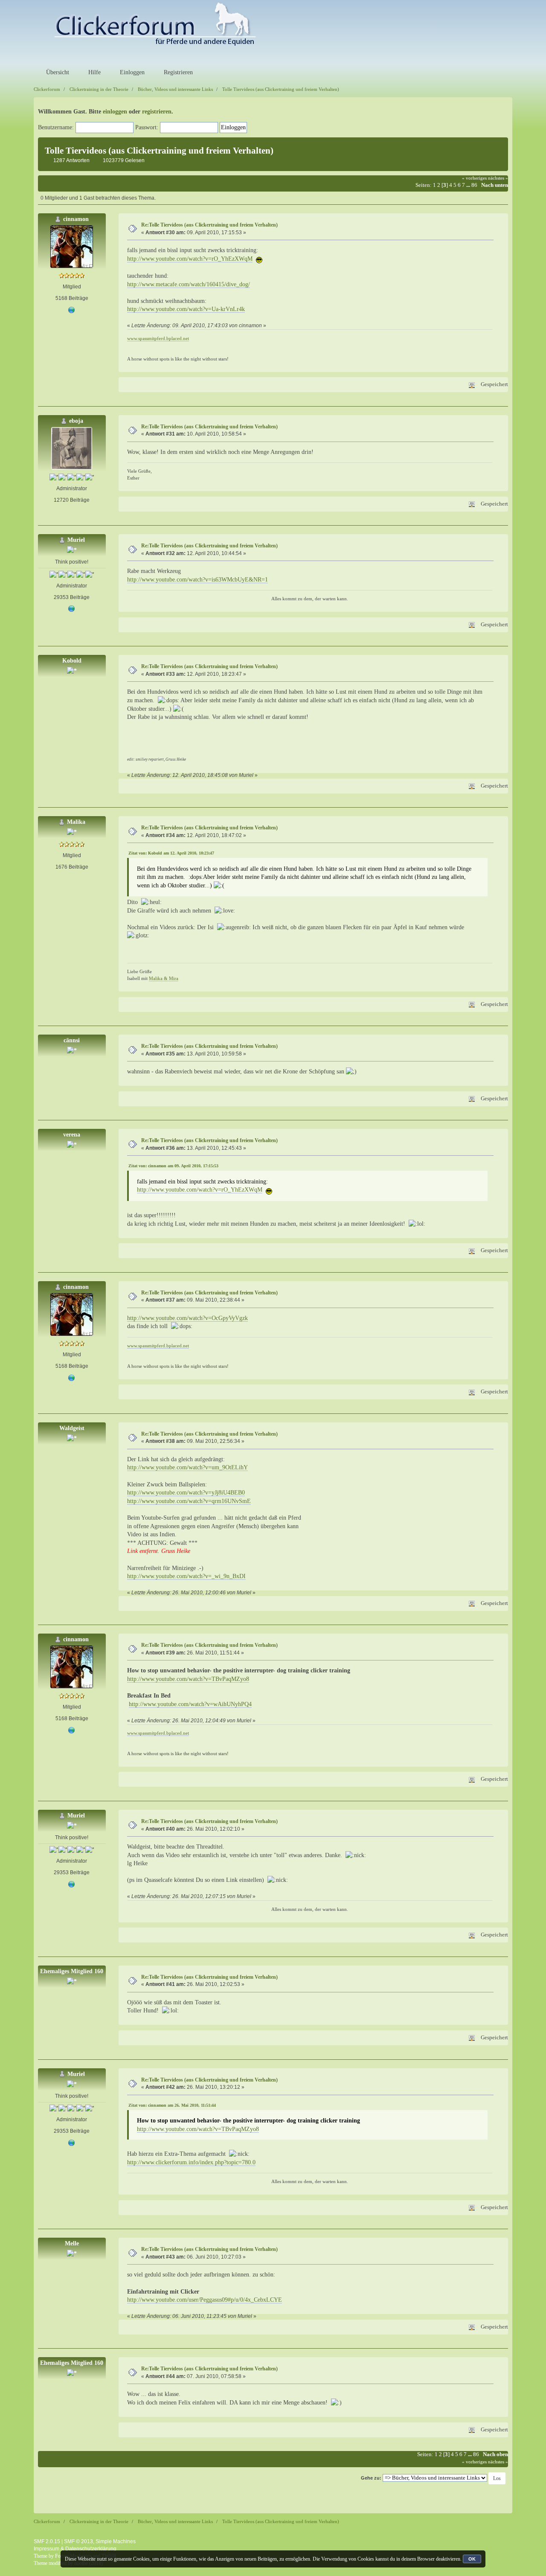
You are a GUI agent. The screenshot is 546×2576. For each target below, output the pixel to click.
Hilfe (94, 72)
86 (474, 185)
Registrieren (177, 72)
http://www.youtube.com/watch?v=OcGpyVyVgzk (187, 1318)
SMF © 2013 (78, 2541)
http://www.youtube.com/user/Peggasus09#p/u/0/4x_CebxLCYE (205, 2300)
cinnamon (76, 219)
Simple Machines (116, 2541)
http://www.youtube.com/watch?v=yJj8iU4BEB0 (186, 1493)
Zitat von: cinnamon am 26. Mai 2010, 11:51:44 (172, 2105)
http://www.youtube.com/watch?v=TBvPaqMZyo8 (188, 1679)
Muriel (76, 540)
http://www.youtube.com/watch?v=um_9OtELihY (187, 1467)
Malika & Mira (164, 978)
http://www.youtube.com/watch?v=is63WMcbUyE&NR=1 (197, 580)
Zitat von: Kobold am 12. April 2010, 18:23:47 (171, 853)
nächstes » (498, 178)
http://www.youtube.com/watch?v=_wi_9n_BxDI (186, 1576)
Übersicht (57, 72)
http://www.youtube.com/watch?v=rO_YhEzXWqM (190, 259)
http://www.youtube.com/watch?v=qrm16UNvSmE (189, 1501)
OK (472, 2559)
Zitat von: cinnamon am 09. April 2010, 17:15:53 (173, 1166)
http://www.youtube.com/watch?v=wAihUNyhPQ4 (190, 1704)
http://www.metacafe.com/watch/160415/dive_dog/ (189, 284)
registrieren (157, 112)
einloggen (115, 112)
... (469, 185)
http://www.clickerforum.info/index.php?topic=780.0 (191, 2162)
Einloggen (131, 72)
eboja (76, 421)
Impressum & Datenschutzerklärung (75, 2549)
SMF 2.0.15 (47, 2541)
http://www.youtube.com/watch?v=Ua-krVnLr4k (186, 309)
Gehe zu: (371, 2478)
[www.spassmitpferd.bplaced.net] (72, 310)
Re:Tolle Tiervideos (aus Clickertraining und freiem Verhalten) (209, 225)
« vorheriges (474, 178)
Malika (76, 822)
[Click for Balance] (72, 609)
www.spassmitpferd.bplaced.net (158, 338)
